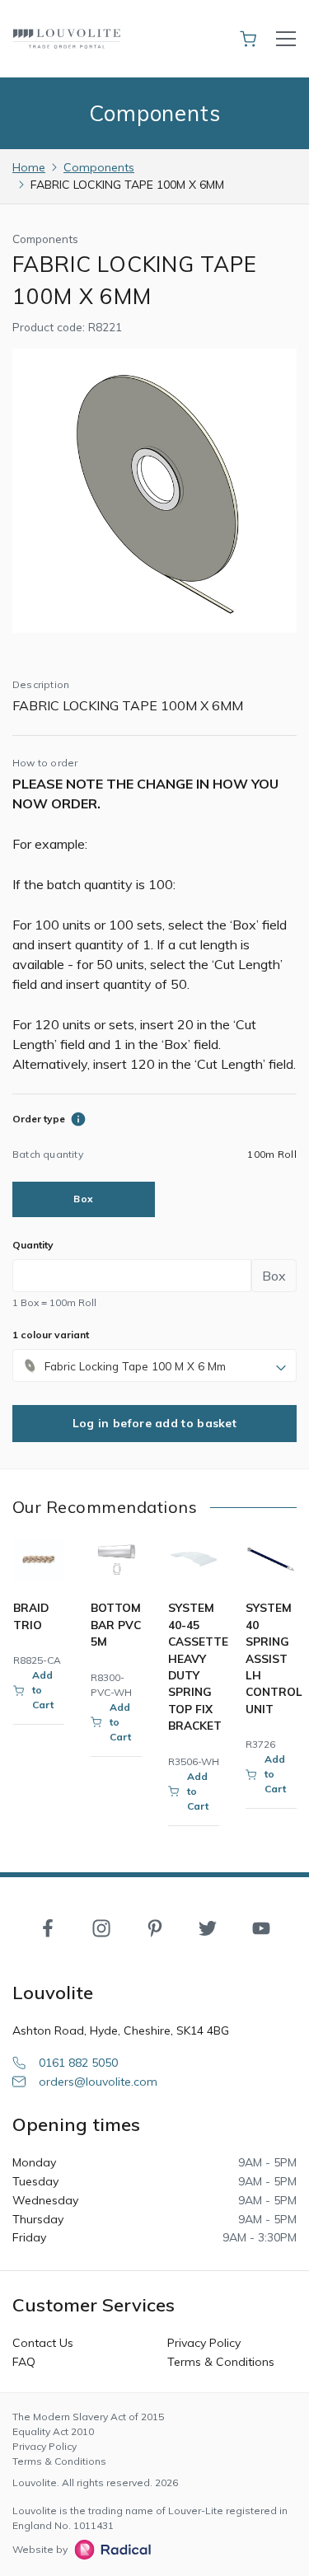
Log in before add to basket (154, 1423)
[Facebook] (48, 1928)
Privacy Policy (204, 2343)
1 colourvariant (51, 1335)
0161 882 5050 (78, 2063)
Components (99, 167)
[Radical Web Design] (109, 2550)
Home (29, 167)
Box (83, 1199)
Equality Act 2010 (53, 2431)
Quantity (33, 1245)
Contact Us (43, 2343)
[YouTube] (261, 1928)
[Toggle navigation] (286, 39)
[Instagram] (101, 1928)
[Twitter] (208, 1928)
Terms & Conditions (221, 2362)
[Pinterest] (155, 1928)
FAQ (24, 2362)
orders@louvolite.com (98, 2082)
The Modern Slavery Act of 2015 (88, 2417)
